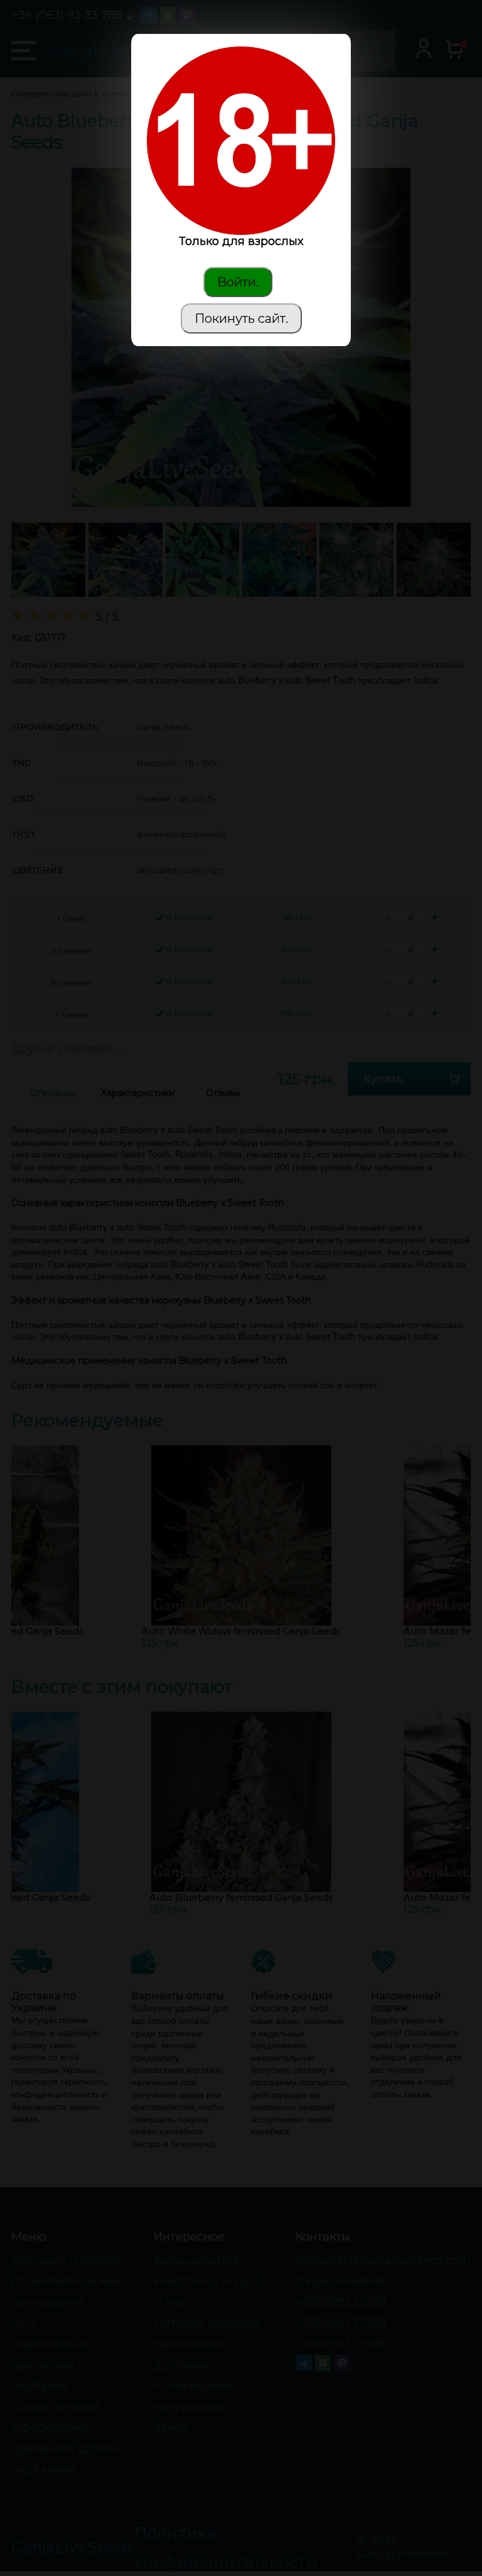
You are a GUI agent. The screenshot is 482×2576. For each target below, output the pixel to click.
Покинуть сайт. (241, 318)
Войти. (238, 282)
